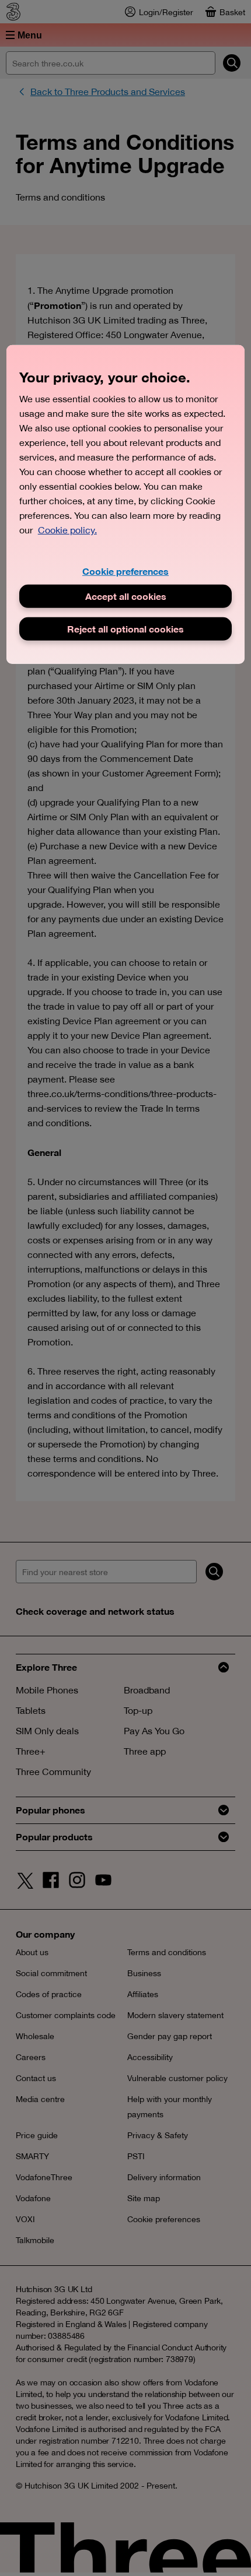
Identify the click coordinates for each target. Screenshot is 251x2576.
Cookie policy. (67, 530)
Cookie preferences (125, 571)
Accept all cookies (126, 596)
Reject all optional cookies (125, 629)
